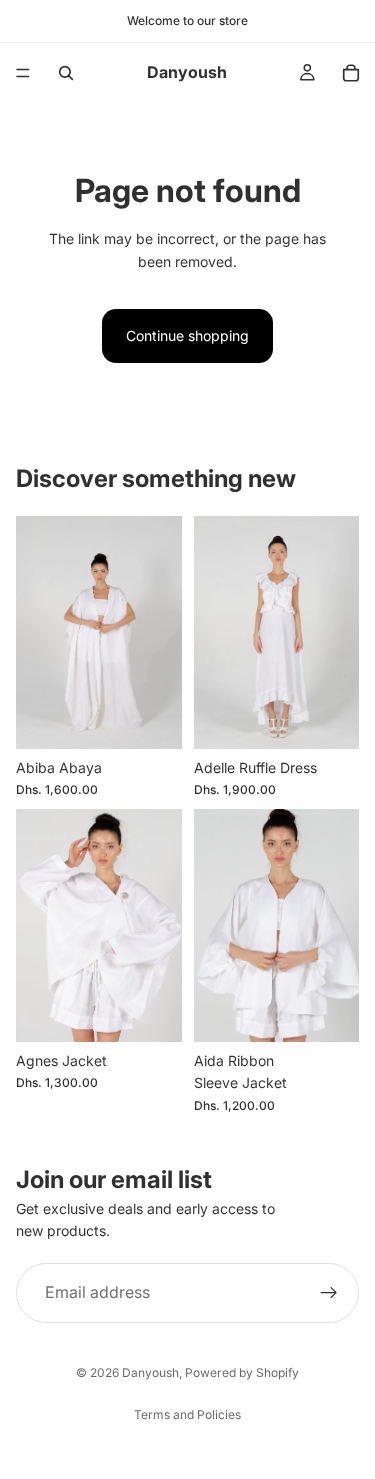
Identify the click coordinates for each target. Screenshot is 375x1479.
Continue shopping (187, 335)
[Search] (66, 73)
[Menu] (23, 73)
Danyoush (150, 1372)
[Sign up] (329, 1292)
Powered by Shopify (242, 1372)
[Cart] (351, 73)
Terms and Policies (187, 1414)
